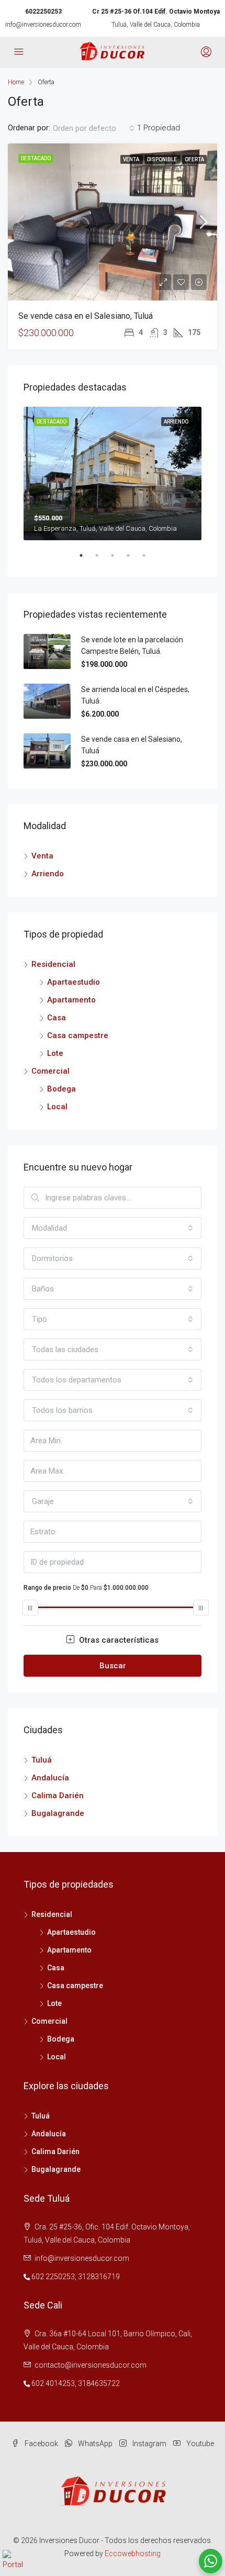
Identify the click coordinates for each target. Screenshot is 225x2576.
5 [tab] (149, 560)
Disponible (162, 159)
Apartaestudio (74, 982)
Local (57, 1107)
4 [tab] (133, 560)
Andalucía (50, 1778)
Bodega (61, 1089)
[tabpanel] (113, 473)
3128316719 (99, 2277)
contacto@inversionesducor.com (91, 2365)
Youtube (199, 2444)
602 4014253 (53, 2383)
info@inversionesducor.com (43, 25)
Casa (57, 1018)
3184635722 (99, 2383)
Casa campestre (78, 1035)
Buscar (113, 1666)
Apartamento (71, 1000)
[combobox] (94, 128)
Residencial (53, 964)
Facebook (41, 2444)
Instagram (149, 2444)
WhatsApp (94, 2444)
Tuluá (42, 1760)
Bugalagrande (58, 1813)
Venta (132, 159)
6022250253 (43, 12)
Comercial (50, 1071)
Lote (55, 1053)
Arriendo (48, 874)
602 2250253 (53, 2277)
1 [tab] (86, 560)
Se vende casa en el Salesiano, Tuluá (86, 316)
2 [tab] (102, 560)
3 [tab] (118, 560)
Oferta (194, 159)
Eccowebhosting (133, 2553)
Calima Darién (58, 1796)
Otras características (118, 1640)
